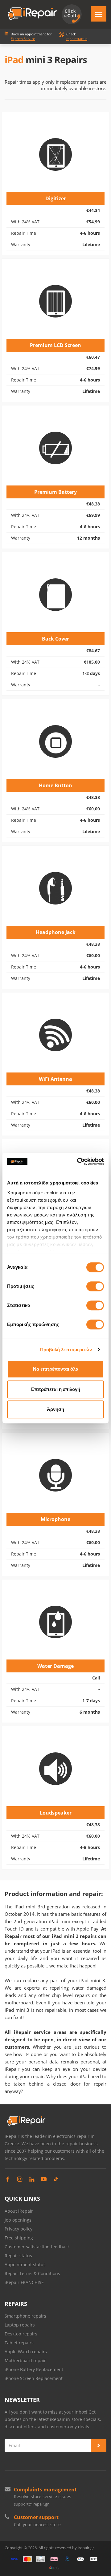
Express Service (23, 39)
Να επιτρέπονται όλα (56, 1369)
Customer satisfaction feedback (37, 2247)
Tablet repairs (19, 2343)
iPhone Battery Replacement (34, 2369)
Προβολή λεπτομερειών (66, 1350)
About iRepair (19, 2211)
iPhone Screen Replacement (34, 2378)
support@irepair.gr (31, 2504)
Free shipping (19, 2238)
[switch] (95, 1286)
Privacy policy (18, 2229)
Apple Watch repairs (26, 2352)
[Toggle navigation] (99, 14)
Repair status (18, 2256)
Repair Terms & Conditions (32, 2273)
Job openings (18, 2220)
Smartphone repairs (25, 2316)
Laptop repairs (20, 2325)
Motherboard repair (25, 2360)
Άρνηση (55, 1409)
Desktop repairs (21, 2334)
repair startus (77, 39)
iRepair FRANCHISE (24, 2282)
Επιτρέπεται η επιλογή (56, 1389)
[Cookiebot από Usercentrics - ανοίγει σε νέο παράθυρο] (78, 1161)
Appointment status (25, 2264)
